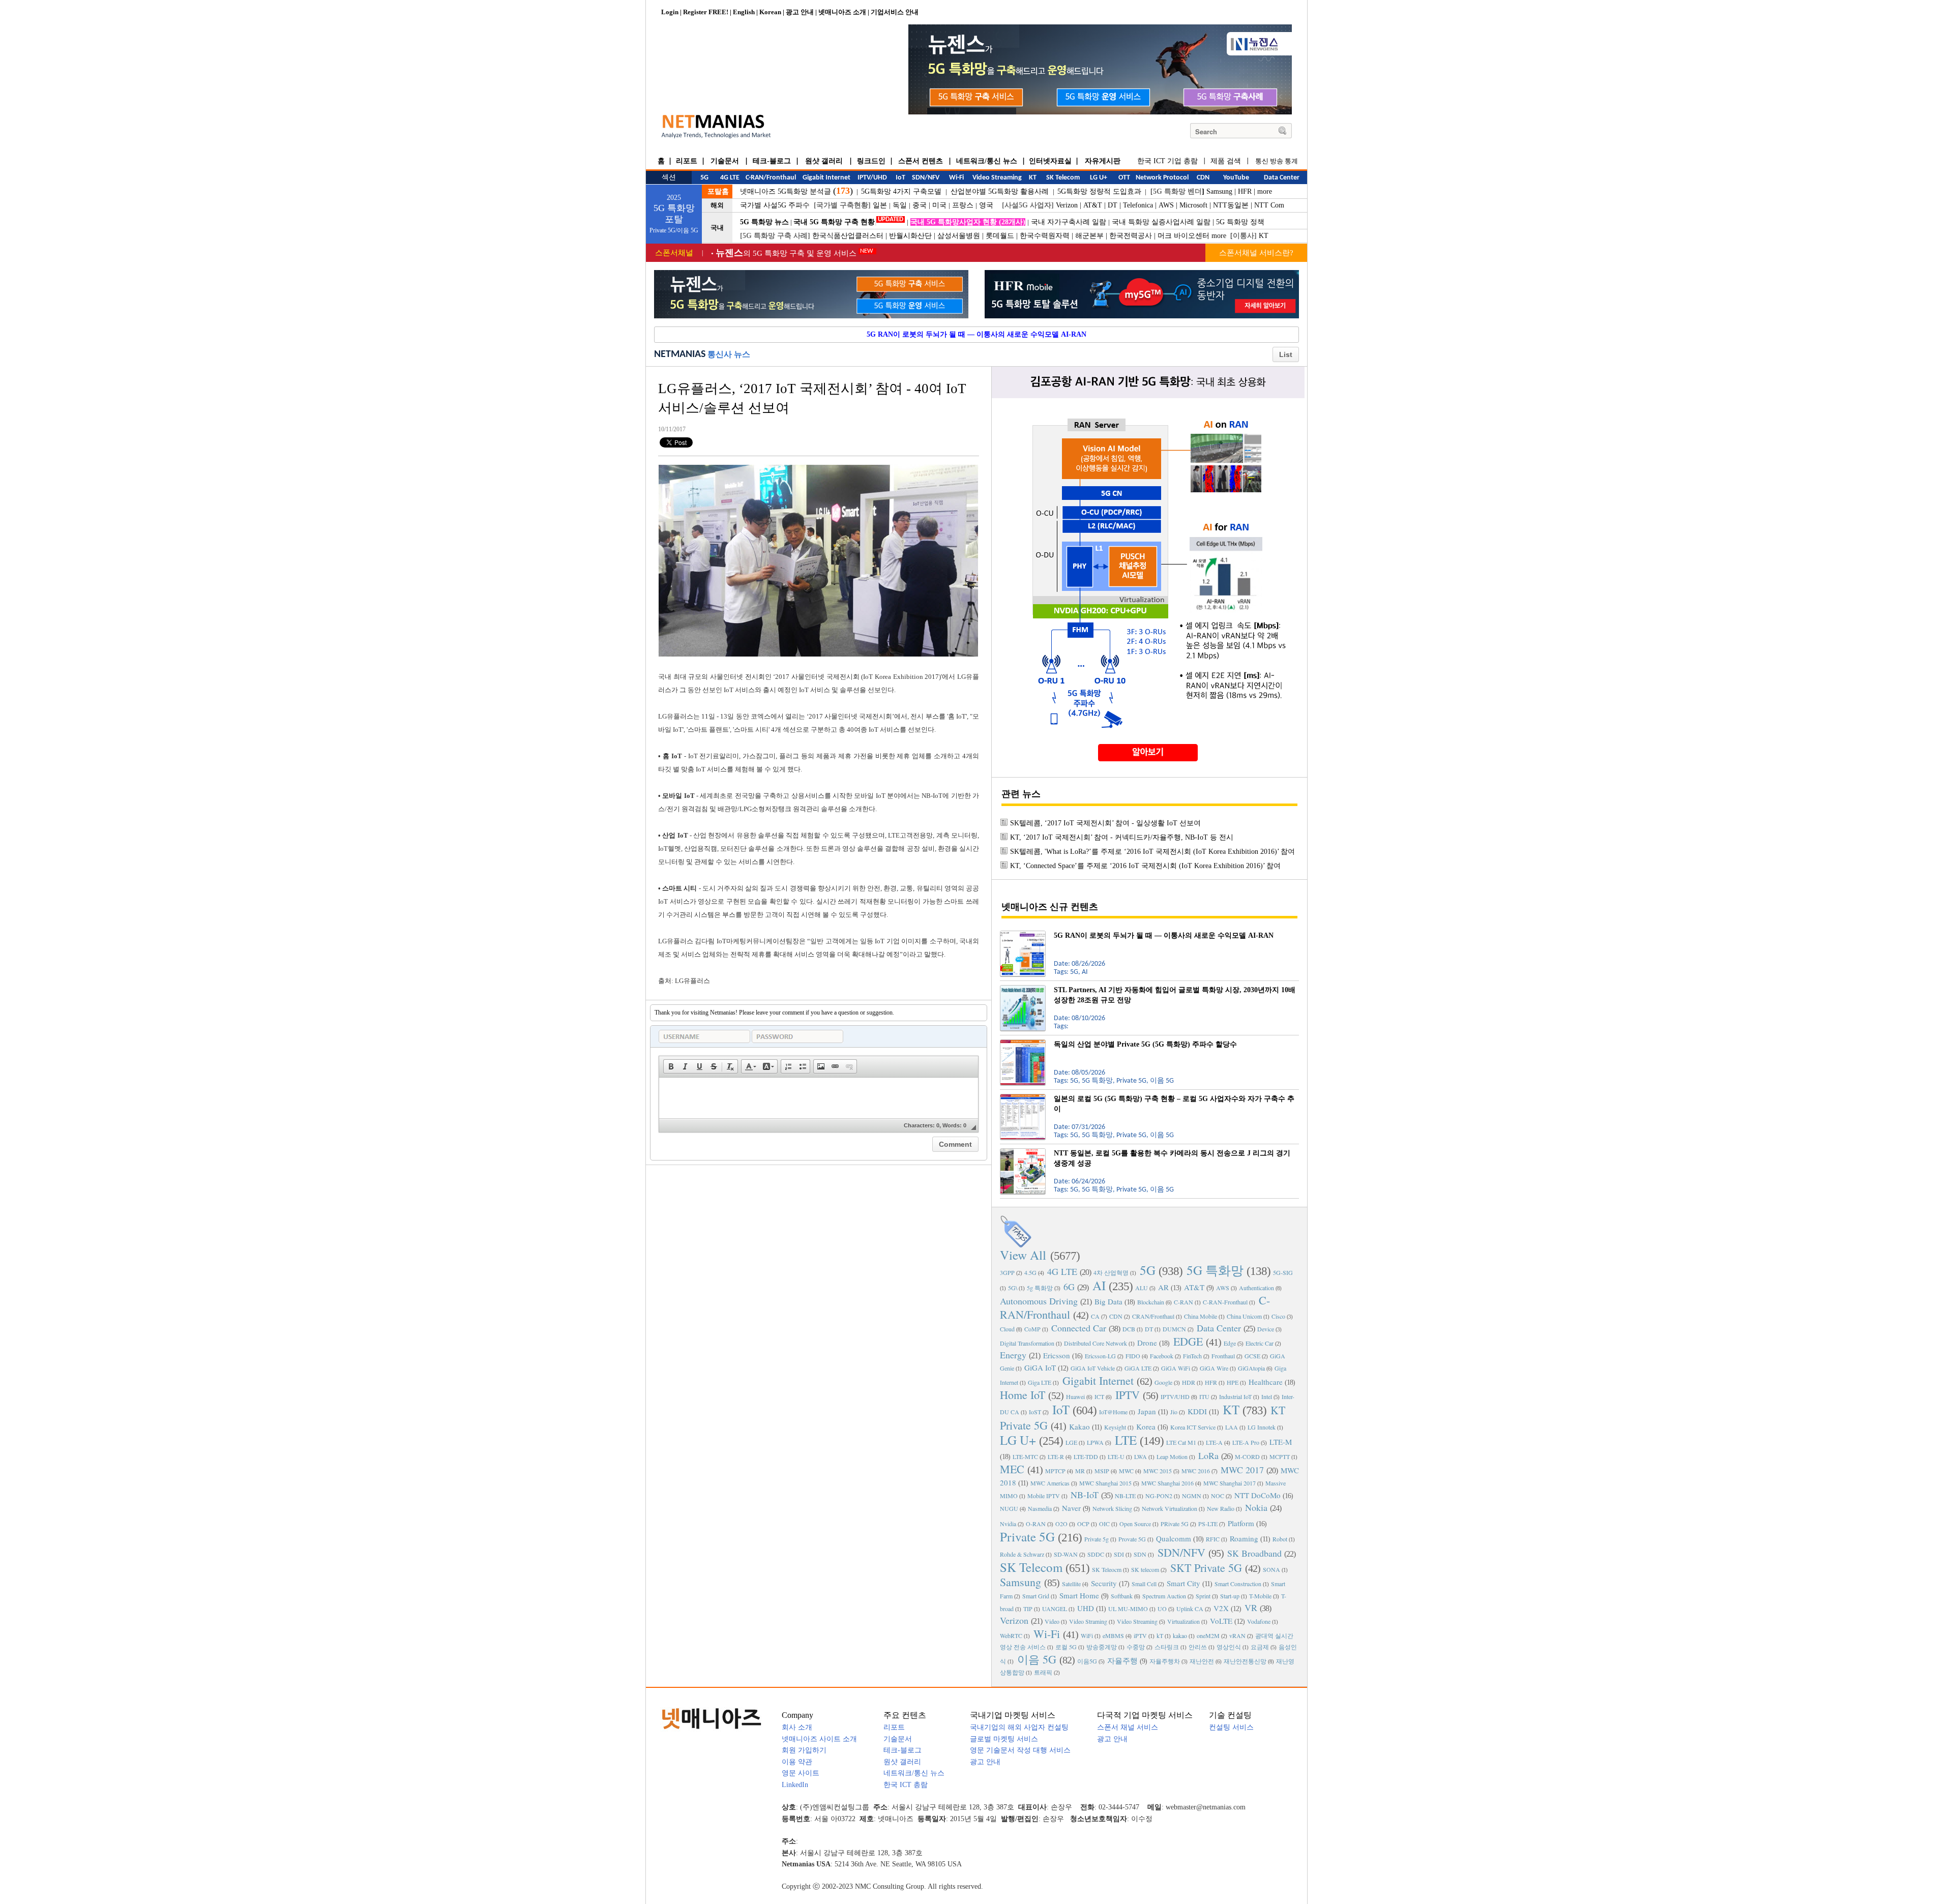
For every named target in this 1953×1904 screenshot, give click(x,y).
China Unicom (1244, 1316)
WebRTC (1011, 1635)
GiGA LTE (1138, 1368)
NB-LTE (1125, 1496)
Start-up (1230, 1596)
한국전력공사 (1131, 236)
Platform (1241, 1523)
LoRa (1208, 1455)
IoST (1035, 1412)
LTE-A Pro (1246, 1442)
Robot (1280, 1539)
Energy (1013, 1355)
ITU (1204, 1396)
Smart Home (1079, 1595)
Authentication (1256, 1288)
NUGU (1009, 1508)
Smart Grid (1036, 1596)
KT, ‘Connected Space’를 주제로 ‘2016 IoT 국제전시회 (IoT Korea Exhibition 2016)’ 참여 (1145, 866)
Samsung (1219, 191)
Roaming (1244, 1538)
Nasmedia (1040, 1508)
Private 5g (1097, 1539)
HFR (1245, 191)
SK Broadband (1254, 1553)
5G (1148, 1270)
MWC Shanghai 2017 (1230, 1483)
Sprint (1203, 1596)
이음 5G (1037, 1659)
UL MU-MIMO (1128, 1609)
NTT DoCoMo (1257, 1495)
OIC (1104, 1524)
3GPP (1007, 1272)
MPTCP (1055, 1471)
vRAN (1237, 1635)
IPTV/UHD (1175, 1396)
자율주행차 (1165, 1661)
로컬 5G (1066, 1647)
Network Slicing (1112, 1508)
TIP (1028, 1609)
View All (1023, 1255)
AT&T (1093, 205)
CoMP (1032, 1329)
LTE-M (1281, 1442)
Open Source (1135, 1524)
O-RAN (1036, 1524)
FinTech (1192, 1356)
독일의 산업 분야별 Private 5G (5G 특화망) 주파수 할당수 (1145, 1044)
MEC (1012, 1469)
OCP (1083, 1524)
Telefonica (1138, 205)
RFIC (1213, 1539)
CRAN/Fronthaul (1153, 1316)
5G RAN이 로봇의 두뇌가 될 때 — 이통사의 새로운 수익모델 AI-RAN (976, 334)
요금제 (1260, 1647)
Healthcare (1266, 1382)
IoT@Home (1113, 1412)
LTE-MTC (1025, 1456)
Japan (1147, 1411)
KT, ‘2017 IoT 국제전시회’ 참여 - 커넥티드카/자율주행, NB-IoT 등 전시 (1122, 837)
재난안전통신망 (1245, 1661)
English (744, 12)
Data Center (1219, 1328)
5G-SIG (1283, 1272)
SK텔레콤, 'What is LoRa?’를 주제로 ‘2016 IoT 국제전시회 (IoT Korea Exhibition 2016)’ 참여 (1152, 852)
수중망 (1136, 1647)
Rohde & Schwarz (1022, 1554)
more (1265, 191)
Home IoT (1023, 1395)
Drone (1147, 1343)
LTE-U (1116, 1456)
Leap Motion (1172, 1456)
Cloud (1007, 1329)
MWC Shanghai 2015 (1105, 1483)
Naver (1071, 1508)
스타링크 (1167, 1647)
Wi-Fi (1047, 1634)
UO (1162, 1609)
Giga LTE (1040, 1382)
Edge (1230, 1343)
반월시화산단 (910, 236)
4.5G (1030, 1272)
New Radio (1221, 1508)
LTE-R (1056, 1456)
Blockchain (1151, 1302)
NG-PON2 (1159, 1496)
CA (1095, 1316)
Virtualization (1183, 1621)
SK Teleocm (1107, 1569)
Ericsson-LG (1100, 1356)
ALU (1142, 1288)
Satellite (1071, 1584)
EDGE (1188, 1341)
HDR (1189, 1382)
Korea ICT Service (1193, 1427)
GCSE (1252, 1356)
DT (1113, 205)
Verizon (1067, 205)
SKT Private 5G (1206, 1568)
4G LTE (1062, 1271)
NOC (1218, 1496)
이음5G (1087, 1661)
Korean (770, 12)
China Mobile (1201, 1316)
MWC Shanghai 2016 (1167, 1483)
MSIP (1102, 1471)
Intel (1267, 1396)
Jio (1174, 1412)
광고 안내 (800, 12)
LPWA (1095, 1442)
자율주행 (1122, 1660)
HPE (1233, 1382)
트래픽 (1043, 1672)
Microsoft (1193, 205)
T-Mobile (1260, 1596)
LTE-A (1214, 1442)
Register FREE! (706, 12)
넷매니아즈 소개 (842, 12)
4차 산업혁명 (1111, 1272)
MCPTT (1280, 1456)
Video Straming (1088, 1621)
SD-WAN (1066, 1554)
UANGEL (1055, 1609)
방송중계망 (1102, 1647)
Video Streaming (1137, 1621)
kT (1160, 1635)
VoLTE (1221, 1621)
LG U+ (1018, 1440)
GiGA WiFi (1176, 1368)
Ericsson (1057, 1355)
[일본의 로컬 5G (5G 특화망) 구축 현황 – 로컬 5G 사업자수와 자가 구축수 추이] (1023, 1098)
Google (1163, 1382)
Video (1052, 1621)
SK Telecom (1031, 1567)
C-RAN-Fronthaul (1225, 1302)
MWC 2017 (1242, 1470)
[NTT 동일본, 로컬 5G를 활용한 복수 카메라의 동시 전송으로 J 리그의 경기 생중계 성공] (1023, 1152)
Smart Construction (1238, 1584)
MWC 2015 (1158, 1471)
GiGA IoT (1040, 1367)
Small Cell (1144, 1584)
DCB (1129, 1329)
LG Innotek (1262, 1427)
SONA (1271, 1569)
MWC (1126, 1471)
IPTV (1128, 1395)
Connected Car (1079, 1328)
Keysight (1115, 1427)
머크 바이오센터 (1183, 236)
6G (1069, 1287)
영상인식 (1229, 1647)
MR (1080, 1471)
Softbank (1122, 1596)
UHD (1086, 1608)
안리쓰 (1198, 1647)
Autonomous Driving (1039, 1301)
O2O (1061, 1524)
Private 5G (1027, 1537)
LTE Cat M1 (1181, 1442)
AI (1099, 1285)
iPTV (1140, 1635)
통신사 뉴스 (729, 354)
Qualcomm (1174, 1538)
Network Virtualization (1170, 1508)
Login (670, 12)
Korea (1146, 1426)
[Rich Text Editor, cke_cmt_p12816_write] (819, 1098)
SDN (1140, 1554)
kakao (1180, 1635)
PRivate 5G (1175, 1524)
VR (1251, 1608)
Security (1104, 1583)
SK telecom (1145, 1569)
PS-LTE (1208, 1524)
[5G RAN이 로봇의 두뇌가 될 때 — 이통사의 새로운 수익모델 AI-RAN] (1023, 935)
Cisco (1278, 1316)
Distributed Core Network (1096, 1343)
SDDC (1096, 1554)
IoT (1061, 1409)
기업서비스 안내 (895, 12)
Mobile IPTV (1044, 1496)
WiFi (1087, 1635)
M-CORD (1247, 1456)
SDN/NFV (1181, 1552)
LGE (1071, 1442)
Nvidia (1008, 1524)
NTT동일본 (1231, 205)
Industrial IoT (1235, 1396)
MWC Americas (1050, 1483)
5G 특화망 (1215, 1270)
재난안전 (1202, 1661)
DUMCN (1174, 1329)
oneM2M (1208, 1635)
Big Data (1108, 1301)
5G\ (1013, 1288)
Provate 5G (1132, 1539)
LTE (1126, 1440)
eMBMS (1113, 1635)
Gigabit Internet (1098, 1380)
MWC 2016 (1196, 1471)
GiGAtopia (1251, 1368)
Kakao (1079, 1426)
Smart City (1183, 1583)
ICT (1099, 1396)
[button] (671, 1066)
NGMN (1192, 1496)
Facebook (1162, 1356)
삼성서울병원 (959, 236)
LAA (1232, 1427)
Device (1266, 1329)
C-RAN (1183, 1302)
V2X (1221, 1608)
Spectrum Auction (1164, 1596)
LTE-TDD (1086, 1456)
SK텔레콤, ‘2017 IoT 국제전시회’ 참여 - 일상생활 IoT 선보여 (1105, 823)
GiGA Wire (1214, 1368)
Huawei (1075, 1396)
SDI (1119, 1554)
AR (1163, 1287)
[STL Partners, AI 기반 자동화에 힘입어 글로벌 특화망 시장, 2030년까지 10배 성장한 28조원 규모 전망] (1023, 989)
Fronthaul (1223, 1356)
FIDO (1133, 1356)
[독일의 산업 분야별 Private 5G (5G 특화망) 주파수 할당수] (1023, 1044)
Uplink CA (1190, 1609)
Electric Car (1260, 1343)
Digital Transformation (1027, 1343)
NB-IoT (1085, 1495)
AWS (1166, 205)
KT (1264, 236)
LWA (1141, 1456)
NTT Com (1269, 205)
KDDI (1197, 1411)
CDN (1116, 1316)
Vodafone (1259, 1621)
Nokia (1256, 1507)
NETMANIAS (680, 354)
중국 (920, 205)
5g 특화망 (1040, 1288)
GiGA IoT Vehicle (1093, 1368)
